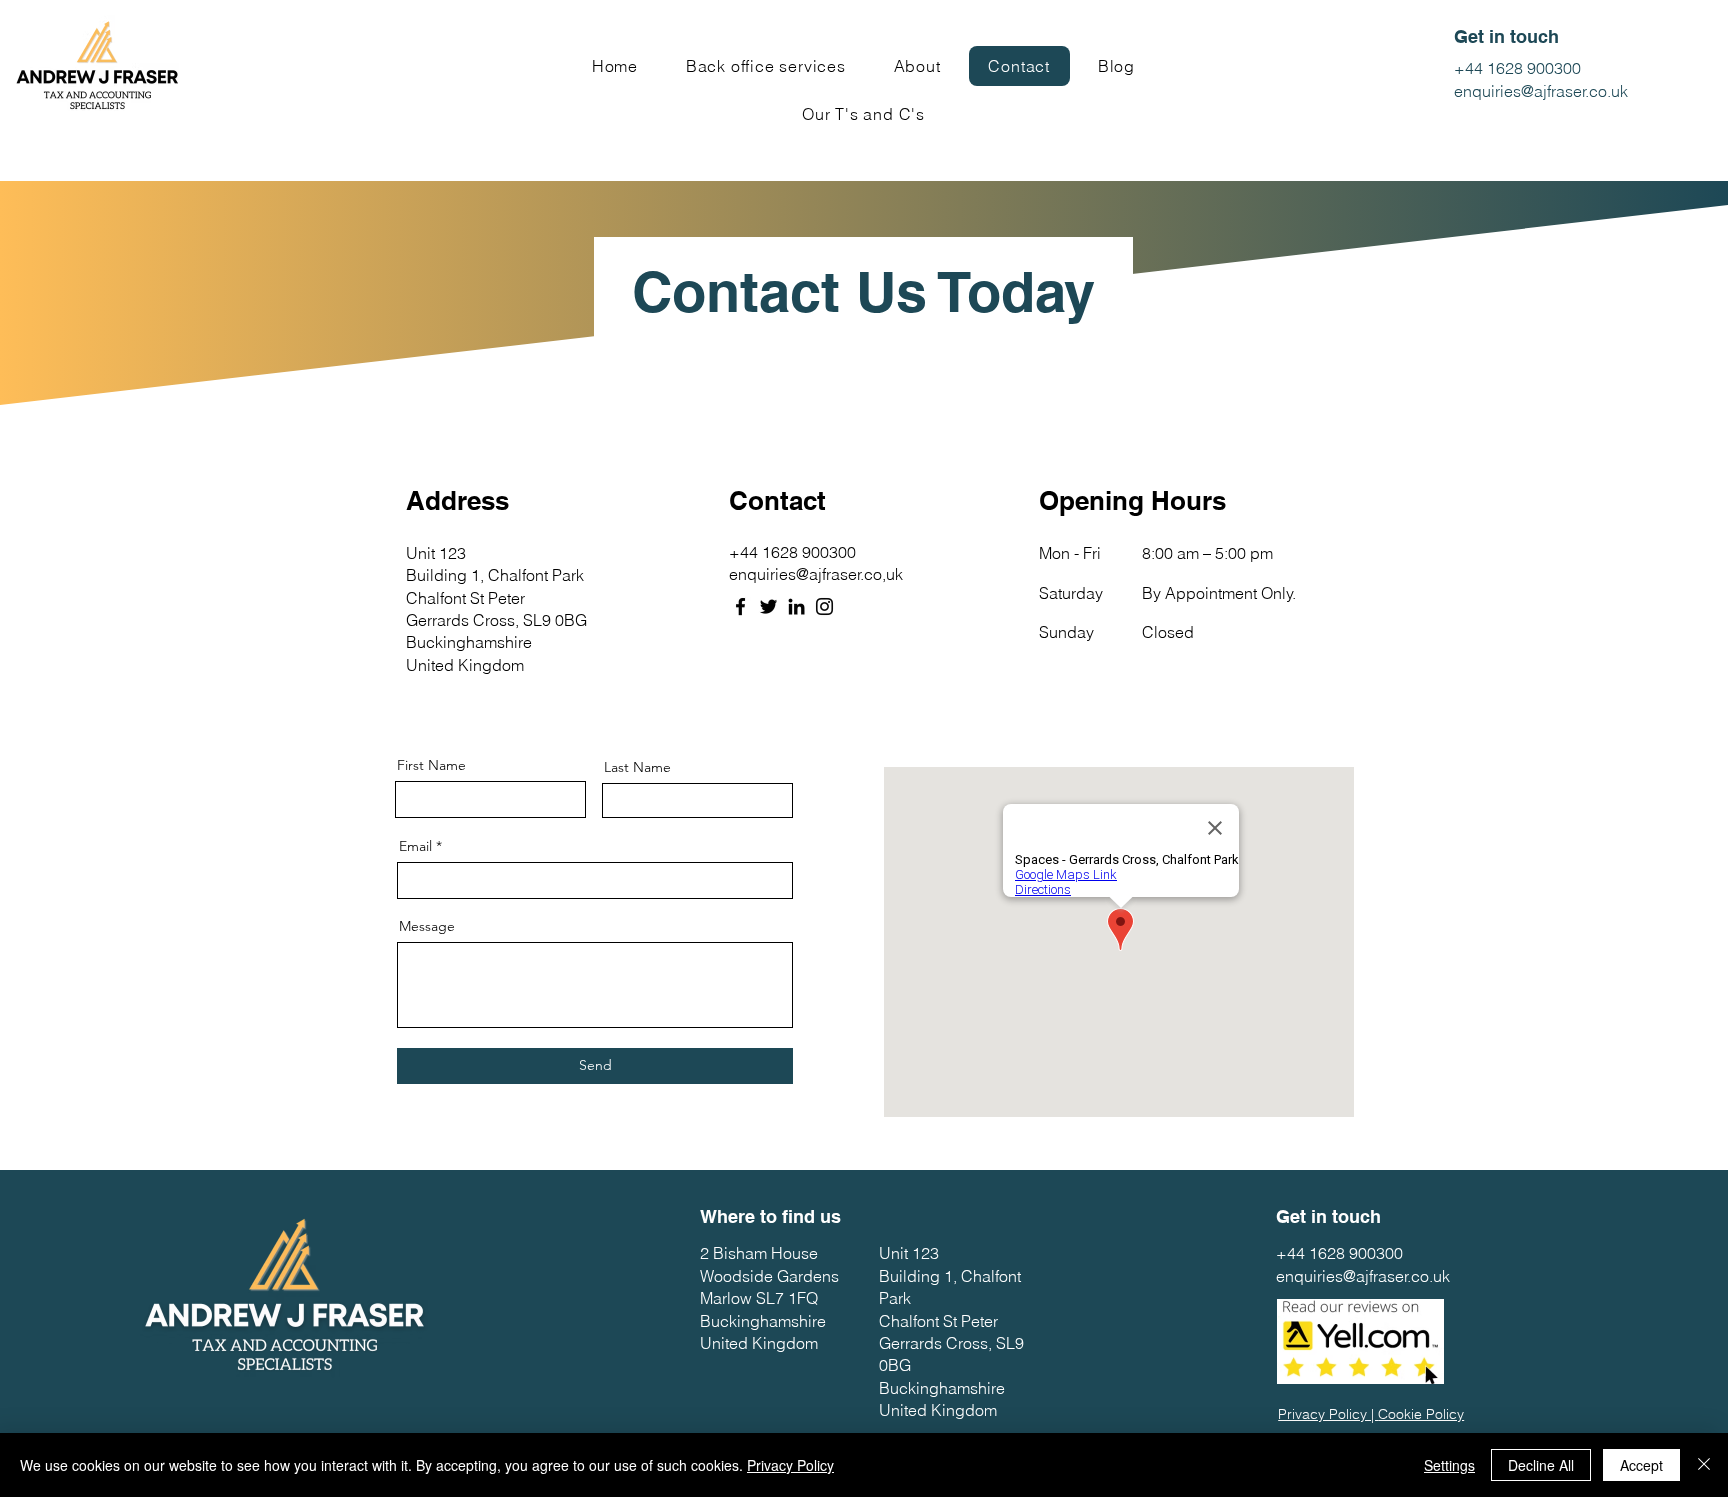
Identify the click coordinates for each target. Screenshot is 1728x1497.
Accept (1641, 1465)
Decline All (1541, 1465)
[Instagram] (824, 606)
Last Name (637, 767)
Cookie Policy (1421, 1414)
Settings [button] (1449, 1465)
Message (427, 926)
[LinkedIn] (796, 606)
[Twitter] (768, 606)
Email (415, 846)
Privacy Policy (790, 1465)
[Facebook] (740, 606)
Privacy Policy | (1328, 1414)
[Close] (1704, 1465)
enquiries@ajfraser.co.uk (1541, 91)
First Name (431, 765)
